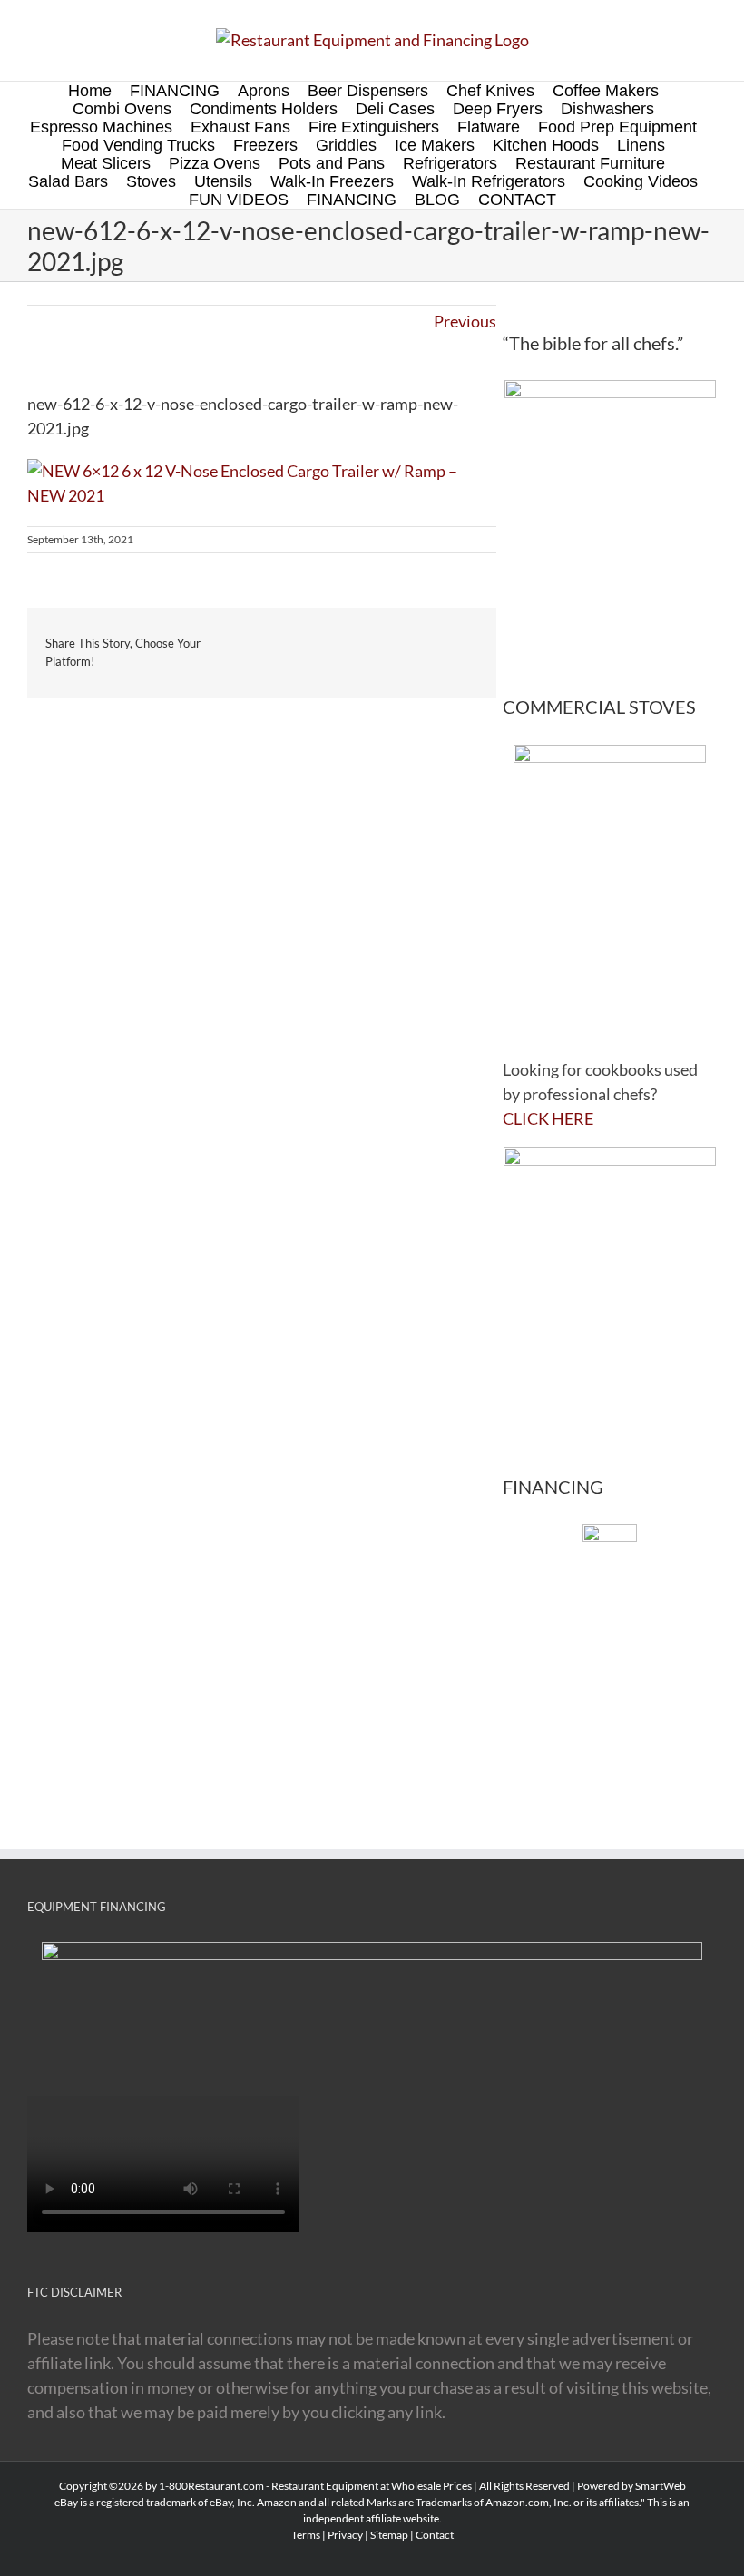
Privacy (345, 2535)
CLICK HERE (548, 1118)
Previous (465, 321)
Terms (306, 2535)
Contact (435, 2535)
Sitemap (389, 2535)
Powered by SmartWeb (631, 2486)
